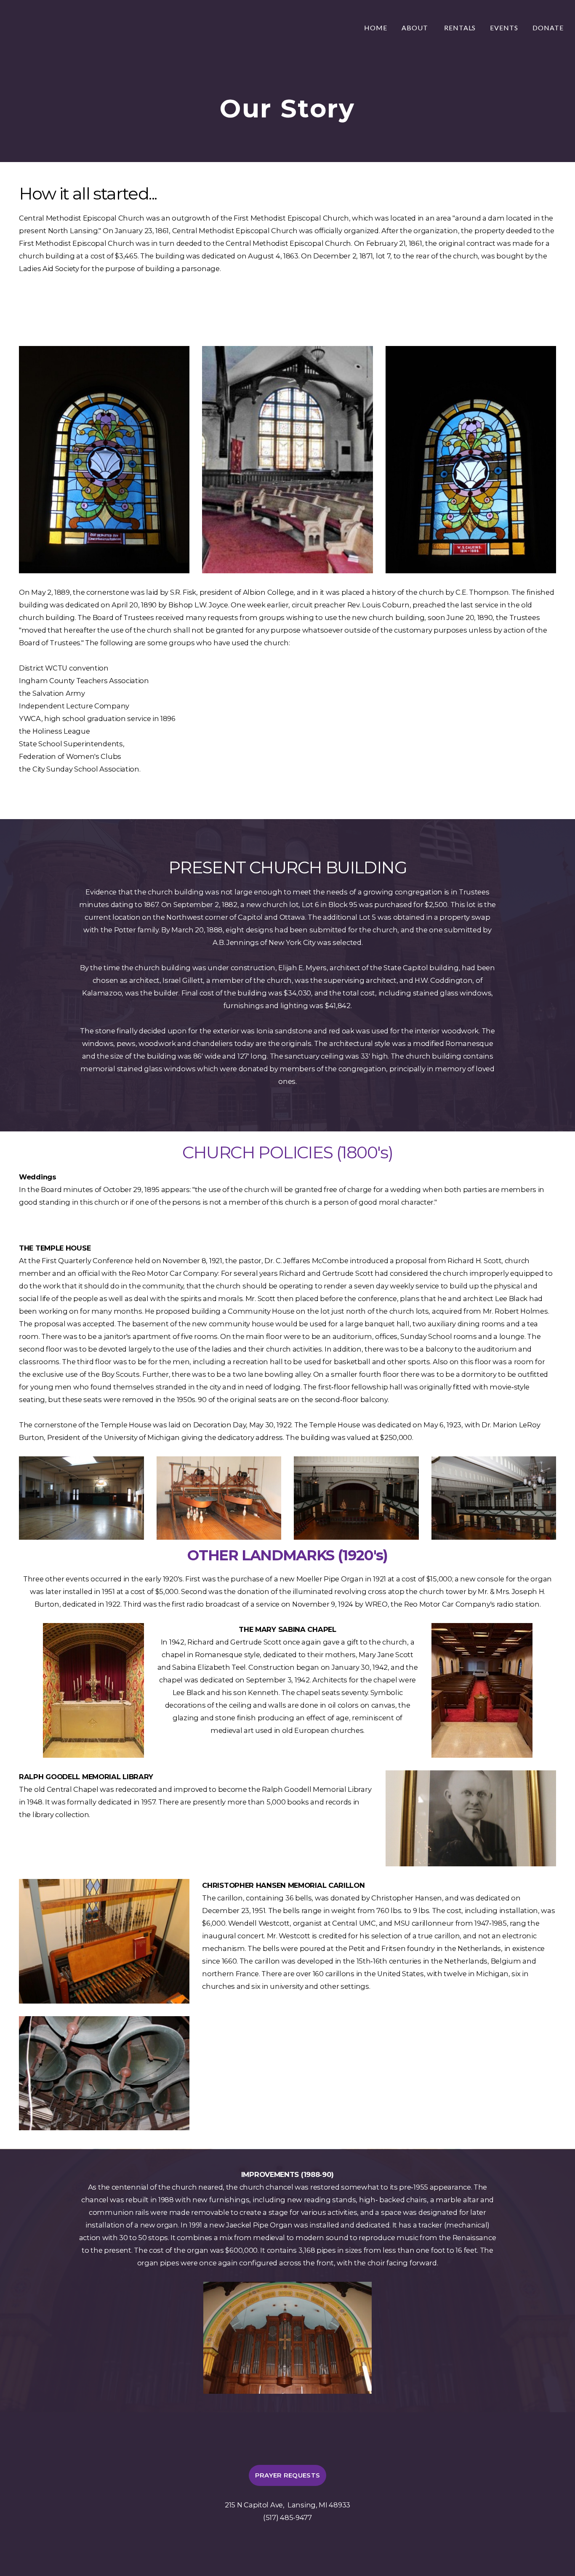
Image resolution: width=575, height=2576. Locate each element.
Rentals (460, 28)
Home (376, 28)
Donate (548, 28)
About (416, 28)
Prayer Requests (288, 2475)
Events (504, 28)
